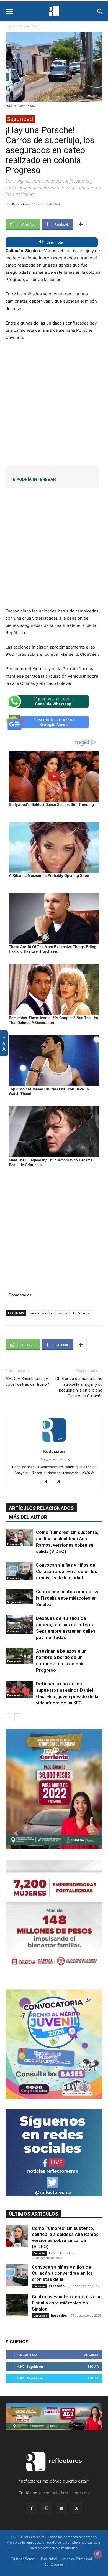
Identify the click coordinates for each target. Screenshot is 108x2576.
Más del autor (28, 1517)
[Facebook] (48, 1482)
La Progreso (82, 1313)
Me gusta (91, 2355)
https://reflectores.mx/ (54, 1459)
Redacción (20, 204)
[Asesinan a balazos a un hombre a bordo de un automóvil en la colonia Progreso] (19, 1656)
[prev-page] (9, 1717)
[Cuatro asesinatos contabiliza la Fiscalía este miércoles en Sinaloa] (19, 1596)
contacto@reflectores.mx (67, 2493)
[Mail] (61, 2509)
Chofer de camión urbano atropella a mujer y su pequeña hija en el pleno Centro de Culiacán (79, 1387)
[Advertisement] (54, 402)
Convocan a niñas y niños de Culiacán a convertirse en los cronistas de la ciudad (67, 1571)
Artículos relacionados (41, 1508)
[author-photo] (54, 1444)
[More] (81, 224)
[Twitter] (76, 2509)
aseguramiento (41, 1313)
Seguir (93, 2366)
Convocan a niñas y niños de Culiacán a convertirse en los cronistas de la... (62, 2273)
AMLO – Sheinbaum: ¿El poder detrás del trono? (27, 1381)
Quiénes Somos (24, 2559)
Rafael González (61, 2253)
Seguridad (20, 119)
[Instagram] (60, 1482)
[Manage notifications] (98, 2554)
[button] (9, 12)
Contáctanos (54, 2564)
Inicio (10, 26)
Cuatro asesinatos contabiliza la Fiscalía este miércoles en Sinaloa (68, 1598)
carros (62, 1313)
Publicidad (49, 2559)
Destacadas (28, 26)
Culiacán (13, 1544)
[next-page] (18, 1717)
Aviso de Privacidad (77, 2559)
